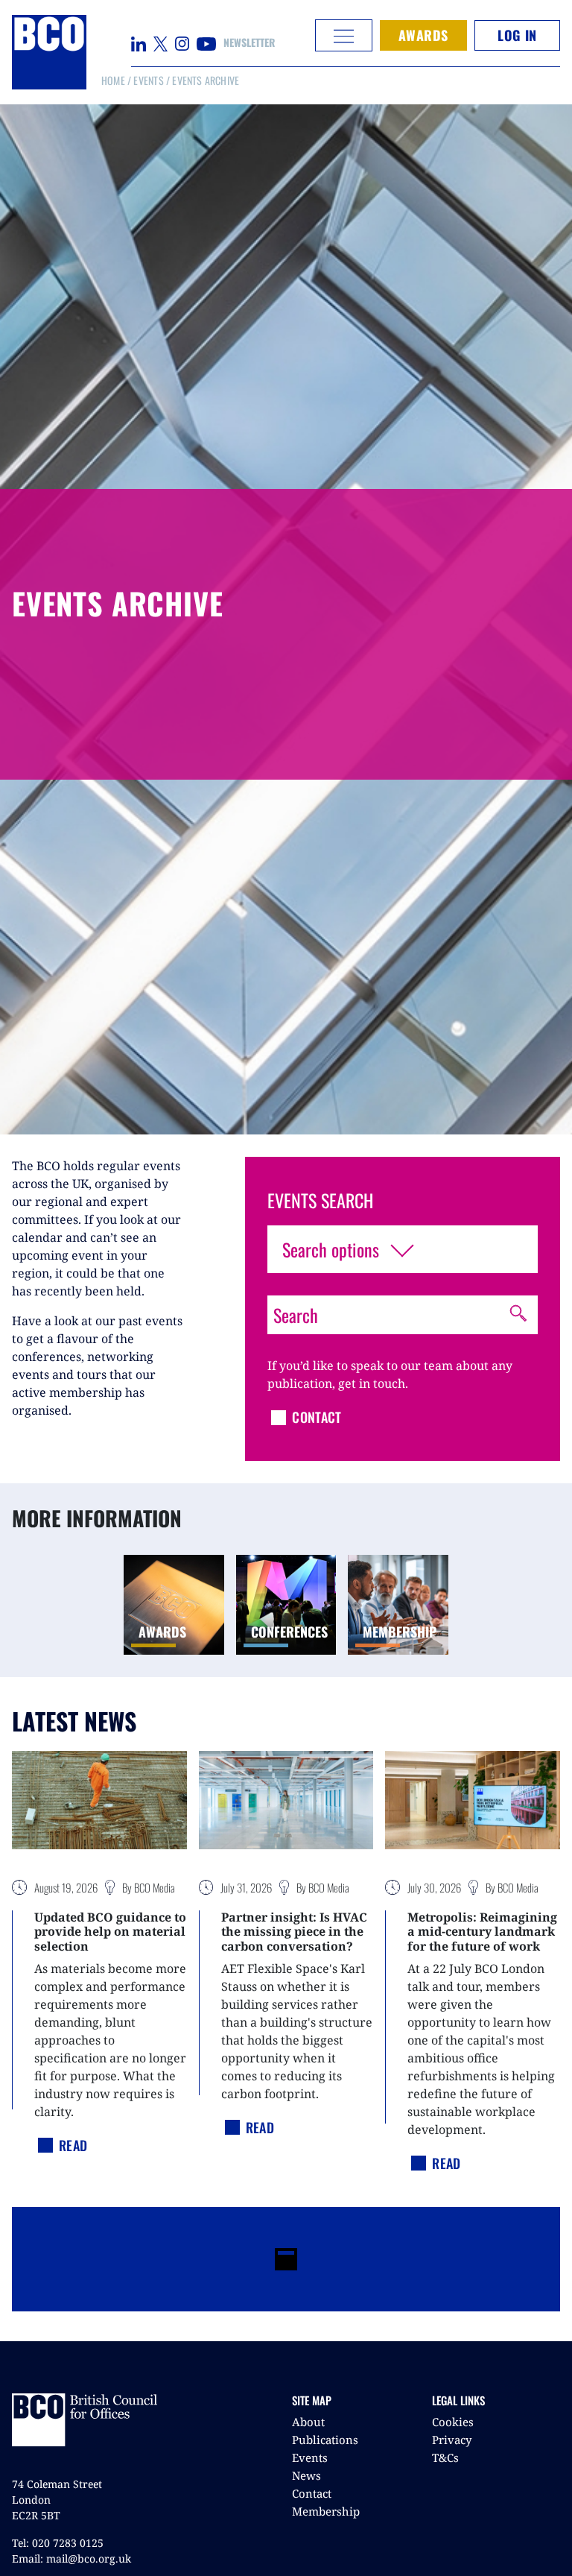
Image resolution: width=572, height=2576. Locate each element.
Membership (326, 2511)
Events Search (320, 1200)
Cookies (453, 2422)
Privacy (452, 2440)
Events (148, 80)
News (306, 2475)
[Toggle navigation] (344, 35)
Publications (325, 2440)
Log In (517, 35)
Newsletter (249, 42)
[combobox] (403, 1249)
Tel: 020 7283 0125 (58, 2543)
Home (113, 80)
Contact (312, 2493)
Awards (423, 35)
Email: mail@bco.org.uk (71, 2558)
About (308, 2422)
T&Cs (445, 2457)
